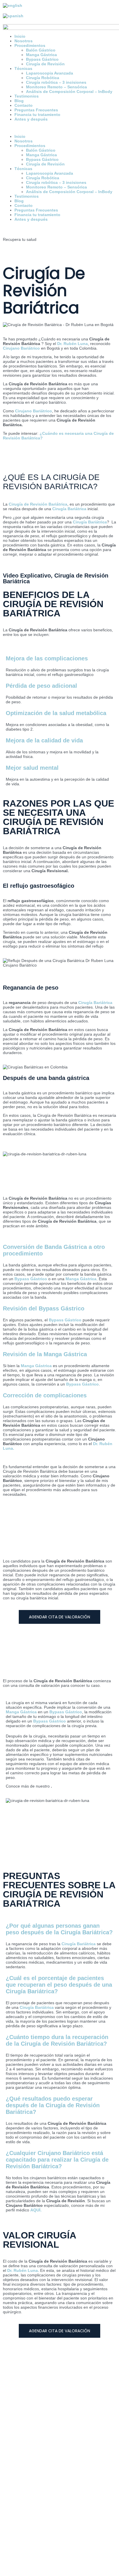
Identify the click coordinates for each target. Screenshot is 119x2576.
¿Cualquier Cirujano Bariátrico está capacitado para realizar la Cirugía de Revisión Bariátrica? (57, 2160)
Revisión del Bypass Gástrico (44, 1308)
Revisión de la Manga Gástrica (45, 1354)
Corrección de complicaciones (45, 1395)
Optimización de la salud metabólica (56, 713)
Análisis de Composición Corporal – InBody (69, 92)
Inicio (20, 136)
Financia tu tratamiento (37, 115)
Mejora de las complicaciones (47, 658)
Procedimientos (30, 146)
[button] (59, 128)
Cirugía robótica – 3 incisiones (56, 182)
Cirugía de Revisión (45, 164)
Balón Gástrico (41, 150)
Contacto (24, 105)
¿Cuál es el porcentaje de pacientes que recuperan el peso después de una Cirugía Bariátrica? (59, 1985)
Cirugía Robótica (43, 178)
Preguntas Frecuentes (36, 110)
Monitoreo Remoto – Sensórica (56, 87)
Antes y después (31, 119)
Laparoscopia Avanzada (50, 173)
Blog (19, 101)
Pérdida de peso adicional (41, 686)
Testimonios (27, 96)
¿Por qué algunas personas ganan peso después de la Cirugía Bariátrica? (59, 1929)
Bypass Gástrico (42, 159)
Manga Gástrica (41, 155)
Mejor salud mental (32, 768)
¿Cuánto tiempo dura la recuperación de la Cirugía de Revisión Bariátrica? (57, 2040)
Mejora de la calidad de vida (44, 740)
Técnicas (23, 169)
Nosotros (24, 141)
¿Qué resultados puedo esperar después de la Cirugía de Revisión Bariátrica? (53, 2105)
